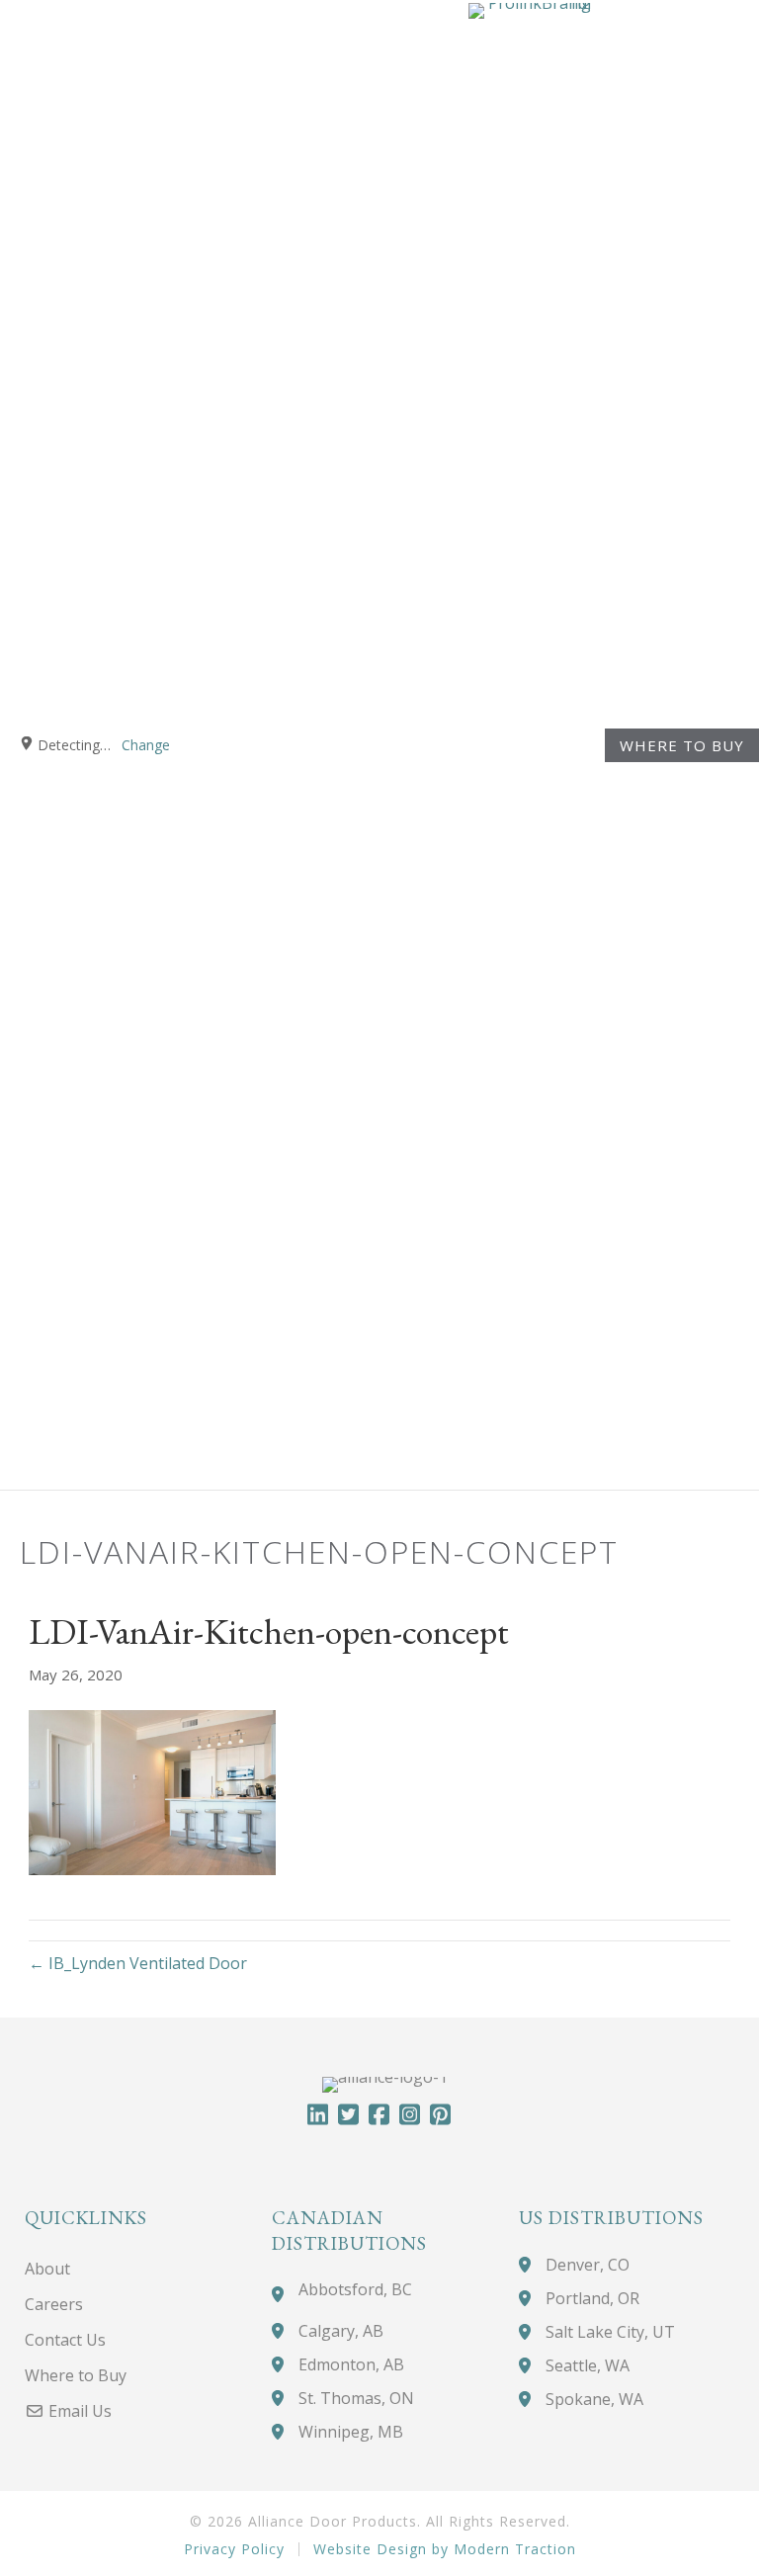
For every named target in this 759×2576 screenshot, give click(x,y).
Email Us (78, 2411)
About (47, 2269)
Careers (54, 2304)
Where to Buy (682, 745)
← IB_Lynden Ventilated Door (138, 1963)
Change (146, 745)
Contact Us (65, 2340)
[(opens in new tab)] (530, 742)
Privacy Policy (234, 2549)
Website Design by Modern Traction (445, 2549)
